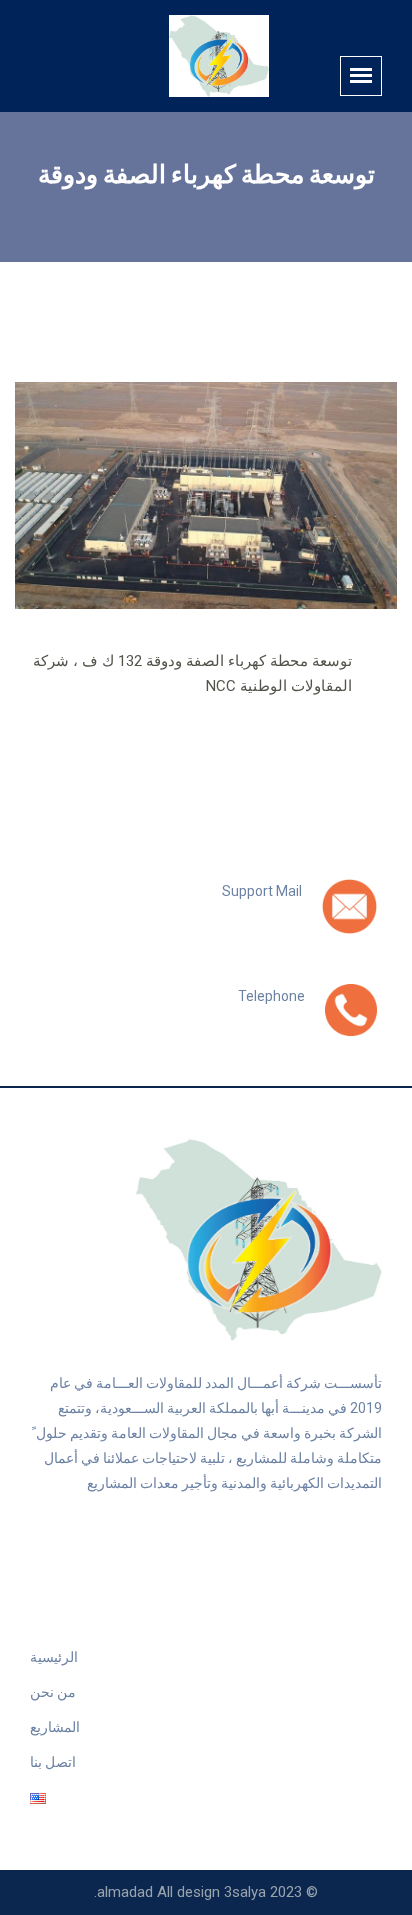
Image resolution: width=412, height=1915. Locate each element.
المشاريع (55, 1727)
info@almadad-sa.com (219, 913)
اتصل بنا (53, 1762)
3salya (245, 1892)
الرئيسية (54, 1657)
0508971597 (257, 1018)
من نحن (53, 1692)
